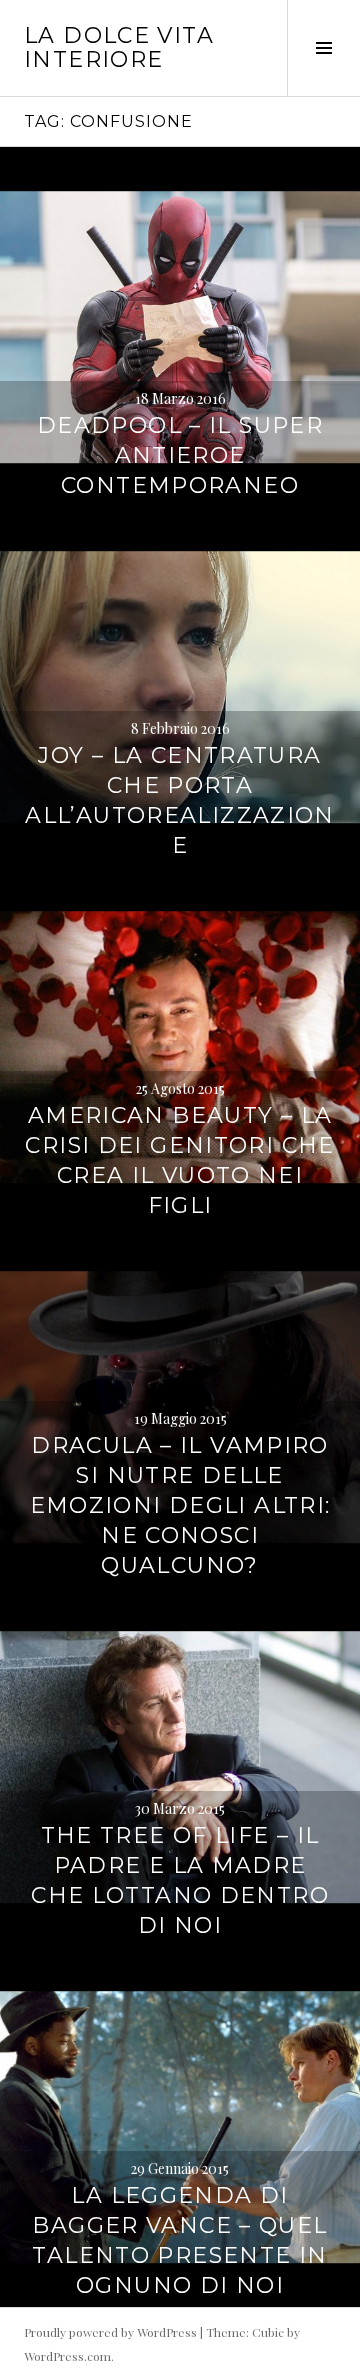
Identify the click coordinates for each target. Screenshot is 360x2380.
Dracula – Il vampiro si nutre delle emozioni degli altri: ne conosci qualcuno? (180, 1505)
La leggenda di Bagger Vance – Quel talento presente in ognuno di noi (179, 2240)
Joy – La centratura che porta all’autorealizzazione (180, 800)
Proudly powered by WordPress (110, 2332)
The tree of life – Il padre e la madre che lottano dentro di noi (180, 1880)
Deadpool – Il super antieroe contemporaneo (180, 455)
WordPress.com (67, 2356)
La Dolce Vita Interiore (119, 47)
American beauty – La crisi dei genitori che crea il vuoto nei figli (179, 1160)
